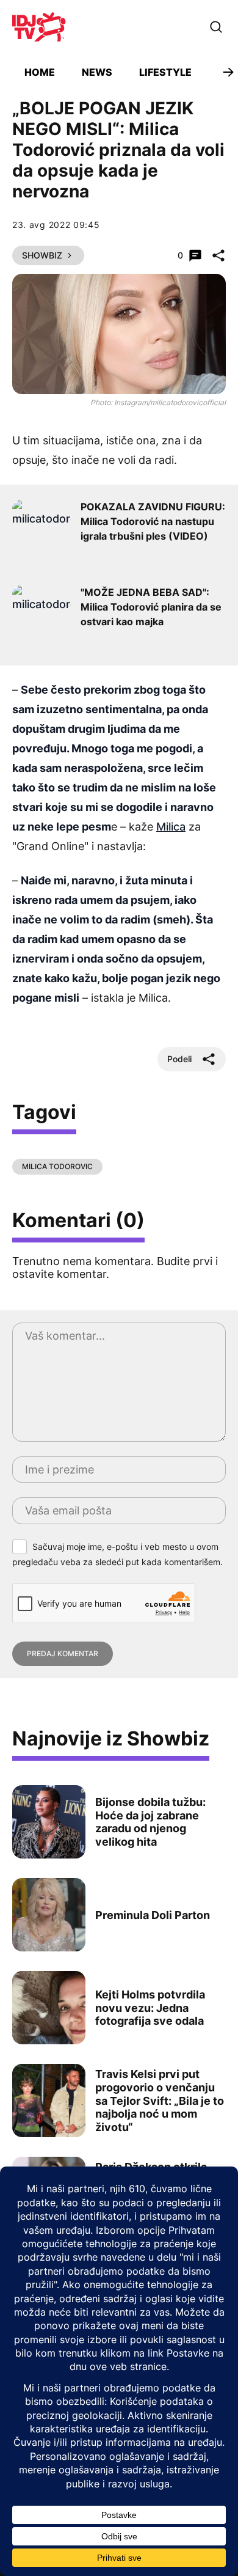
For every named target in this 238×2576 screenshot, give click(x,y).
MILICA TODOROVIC (57, 1166)
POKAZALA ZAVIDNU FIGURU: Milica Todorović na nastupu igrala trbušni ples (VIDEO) (153, 521)
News (97, 72)
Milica (171, 827)
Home (40, 72)
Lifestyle (165, 72)
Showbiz (42, 255)
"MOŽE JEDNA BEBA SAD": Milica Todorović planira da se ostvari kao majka (151, 607)
